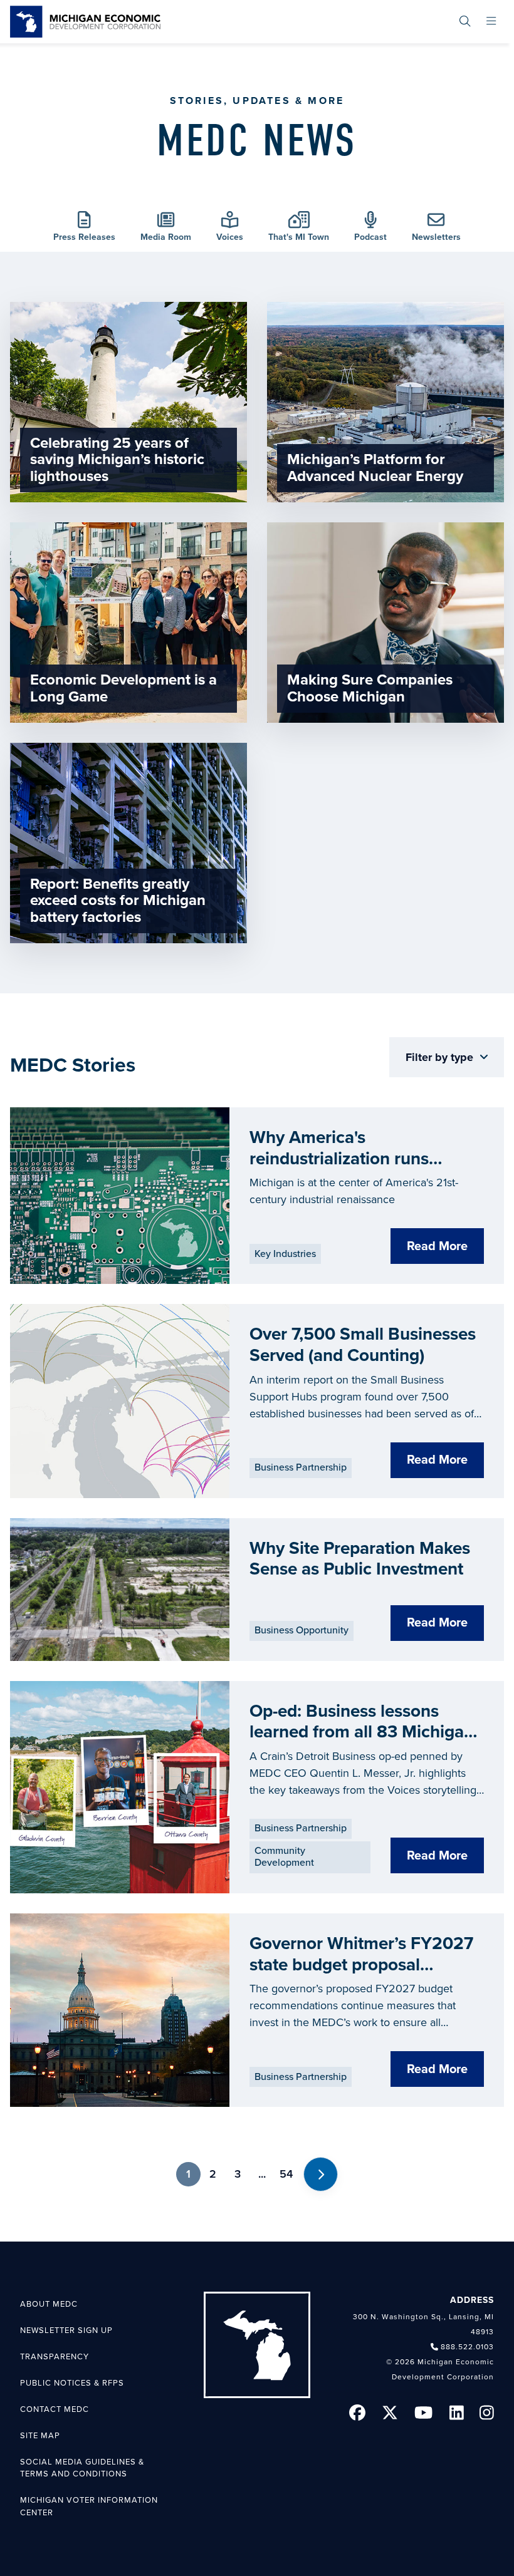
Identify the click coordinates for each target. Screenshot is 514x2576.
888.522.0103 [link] (467, 2347)
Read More (437, 1246)
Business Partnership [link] (301, 1467)
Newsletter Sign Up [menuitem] (66, 2330)
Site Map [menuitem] (40, 2436)
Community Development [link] (284, 1857)
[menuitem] (465, 22)
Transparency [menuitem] (55, 2357)
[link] (85, 22)
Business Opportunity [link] (302, 1630)
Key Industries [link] (285, 1254)
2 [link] (213, 2174)
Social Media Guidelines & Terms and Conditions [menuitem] (82, 2468)
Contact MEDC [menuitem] (55, 2409)
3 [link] (238, 2174)
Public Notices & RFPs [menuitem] (72, 2383)
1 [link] (188, 2174)
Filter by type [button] (441, 1057)
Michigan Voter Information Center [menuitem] (89, 2506)
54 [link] (286, 2174)
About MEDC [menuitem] (49, 2304)
